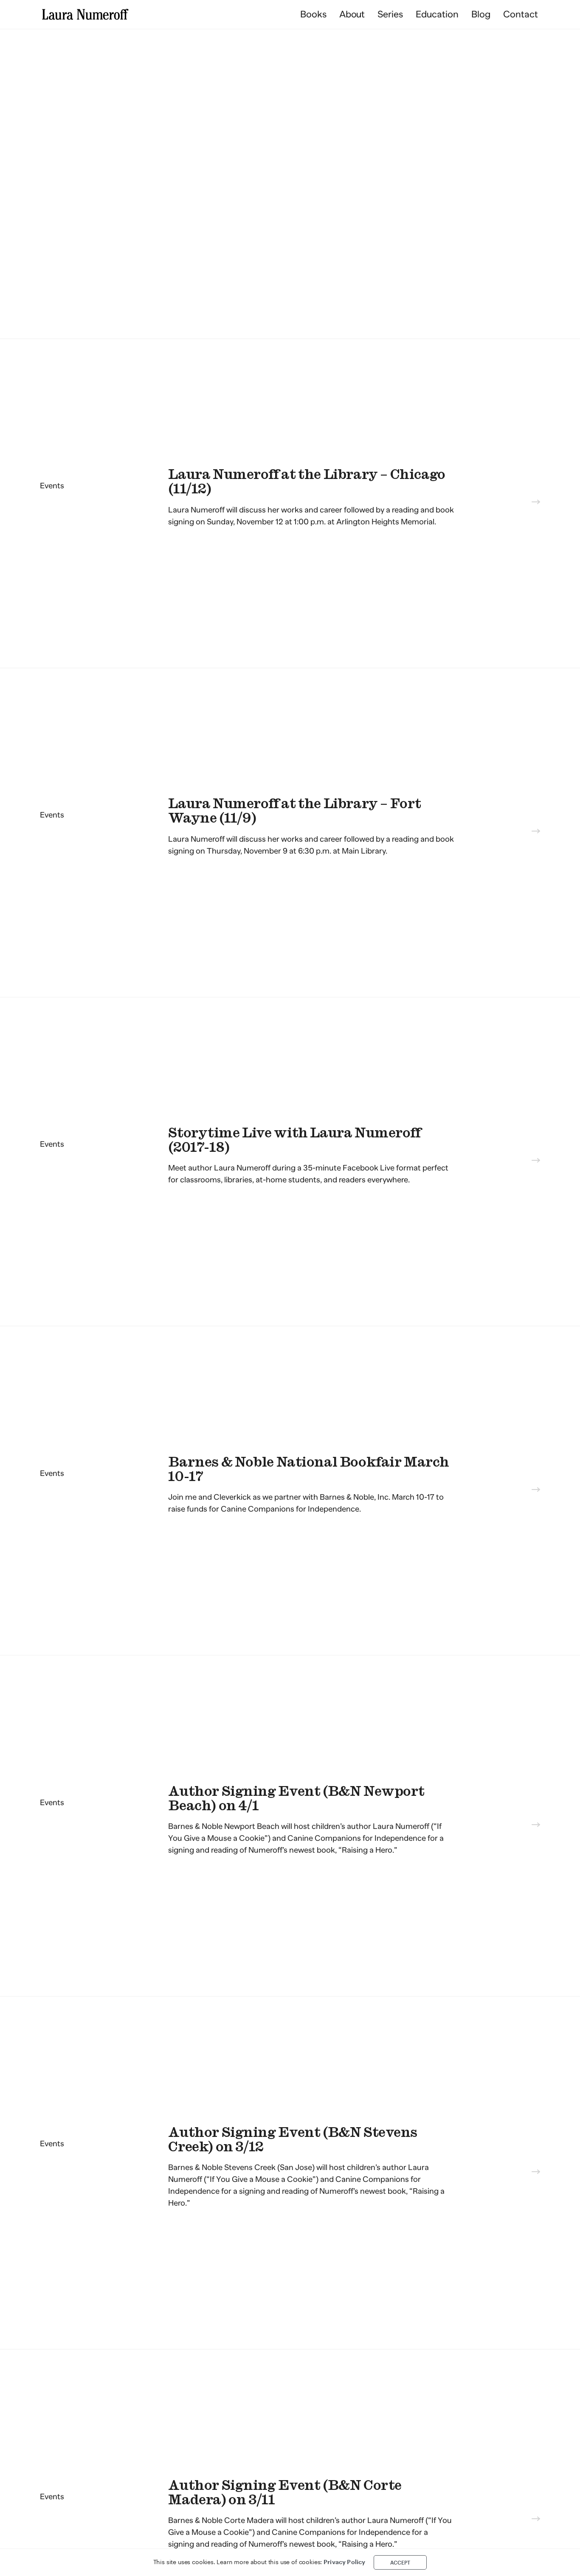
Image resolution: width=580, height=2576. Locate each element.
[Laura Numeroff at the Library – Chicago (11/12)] (536, 503)
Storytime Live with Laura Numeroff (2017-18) (294, 1140)
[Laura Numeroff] (85, 14)
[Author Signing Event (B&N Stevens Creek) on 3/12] (536, 2173)
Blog (481, 14)
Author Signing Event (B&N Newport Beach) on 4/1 (296, 1799)
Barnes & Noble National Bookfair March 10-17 (309, 1469)
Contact (521, 14)
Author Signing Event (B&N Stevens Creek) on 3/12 (293, 2140)
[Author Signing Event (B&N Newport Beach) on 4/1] (536, 1826)
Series (390, 14)
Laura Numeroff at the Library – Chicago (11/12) (307, 482)
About (352, 14)
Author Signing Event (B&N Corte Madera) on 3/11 (285, 2493)
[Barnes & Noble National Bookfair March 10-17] (536, 1491)
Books (313, 14)
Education (437, 14)
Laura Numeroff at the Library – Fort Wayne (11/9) (295, 811)
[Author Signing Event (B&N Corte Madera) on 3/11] (536, 2520)
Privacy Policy (344, 2562)
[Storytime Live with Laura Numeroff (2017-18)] (536, 1162)
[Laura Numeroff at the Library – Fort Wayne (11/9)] (536, 832)
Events (52, 486)
